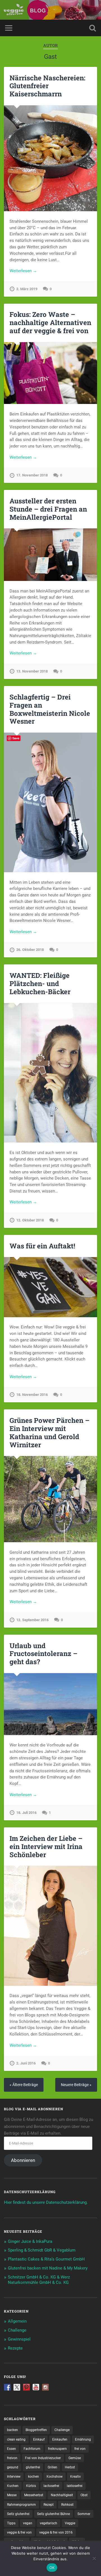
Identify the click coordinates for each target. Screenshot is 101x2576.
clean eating (16, 2439)
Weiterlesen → (23, 271)
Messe (12, 2495)
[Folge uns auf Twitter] (17, 2387)
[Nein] (94, 2558)
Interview (14, 2477)
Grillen (52, 2467)
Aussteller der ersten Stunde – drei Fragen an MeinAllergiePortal (48, 509)
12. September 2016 (32, 1620)
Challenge (17, 2330)
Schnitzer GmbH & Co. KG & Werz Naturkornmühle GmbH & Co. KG (39, 2280)
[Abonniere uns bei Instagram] (45, 2387)
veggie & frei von (19, 2532)
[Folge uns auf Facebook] (7, 2387)
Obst (84, 2495)
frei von (80, 2449)
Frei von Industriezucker (43, 2458)
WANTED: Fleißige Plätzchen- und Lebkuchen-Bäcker (40, 983)
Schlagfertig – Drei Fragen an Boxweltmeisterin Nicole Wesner (50, 709)
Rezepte (15, 2348)
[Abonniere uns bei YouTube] (36, 2387)
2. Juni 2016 (26, 2063)
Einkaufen (60, 2439)
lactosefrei (51, 2486)
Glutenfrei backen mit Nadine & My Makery (48, 2268)
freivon (12, 2458)
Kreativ (75, 2477)
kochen (34, 2477)
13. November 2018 (32, 671)
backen (12, 2430)
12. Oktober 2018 (30, 1220)
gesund (13, 2467)
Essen (12, 2449)
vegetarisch (49, 2523)
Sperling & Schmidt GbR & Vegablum (42, 2250)
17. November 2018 (32, 475)
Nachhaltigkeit (62, 2495)
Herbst (70, 2467)
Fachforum (32, 2449)
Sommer (84, 2514)
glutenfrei (33, 2467)
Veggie (70, 2523)
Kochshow (55, 2477)
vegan (28, 2523)
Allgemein (17, 2321)
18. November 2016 (32, 1395)
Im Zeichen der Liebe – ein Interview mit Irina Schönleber (46, 1846)
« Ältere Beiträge (24, 2085)
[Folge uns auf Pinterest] (26, 2387)
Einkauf (39, 2439)
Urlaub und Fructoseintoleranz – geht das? (43, 1654)
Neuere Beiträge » (76, 2085)
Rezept (49, 2505)
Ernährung (83, 2439)
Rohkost (67, 2505)
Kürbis (31, 2486)
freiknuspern (57, 2449)
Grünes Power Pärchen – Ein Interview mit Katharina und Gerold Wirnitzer (50, 1432)
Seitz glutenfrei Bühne (53, 2514)
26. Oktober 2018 (30, 950)
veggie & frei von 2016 (56, 2532)
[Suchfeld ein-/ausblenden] (93, 28)
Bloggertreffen (36, 2430)
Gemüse (75, 2458)
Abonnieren (23, 2160)
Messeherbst (34, 2495)
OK (52, 2568)
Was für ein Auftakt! (42, 1246)
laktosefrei (75, 2486)
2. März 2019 (27, 289)
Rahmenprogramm (21, 2505)
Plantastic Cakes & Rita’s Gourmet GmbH (46, 2259)
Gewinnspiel (19, 2339)
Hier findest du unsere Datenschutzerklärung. (46, 2202)
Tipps (11, 2523)
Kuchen (13, 2486)
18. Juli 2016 (26, 1813)
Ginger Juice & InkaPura (30, 2241)
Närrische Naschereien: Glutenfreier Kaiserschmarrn (47, 86)
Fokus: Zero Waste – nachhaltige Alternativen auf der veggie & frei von (50, 322)
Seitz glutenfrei (18, 2514)
